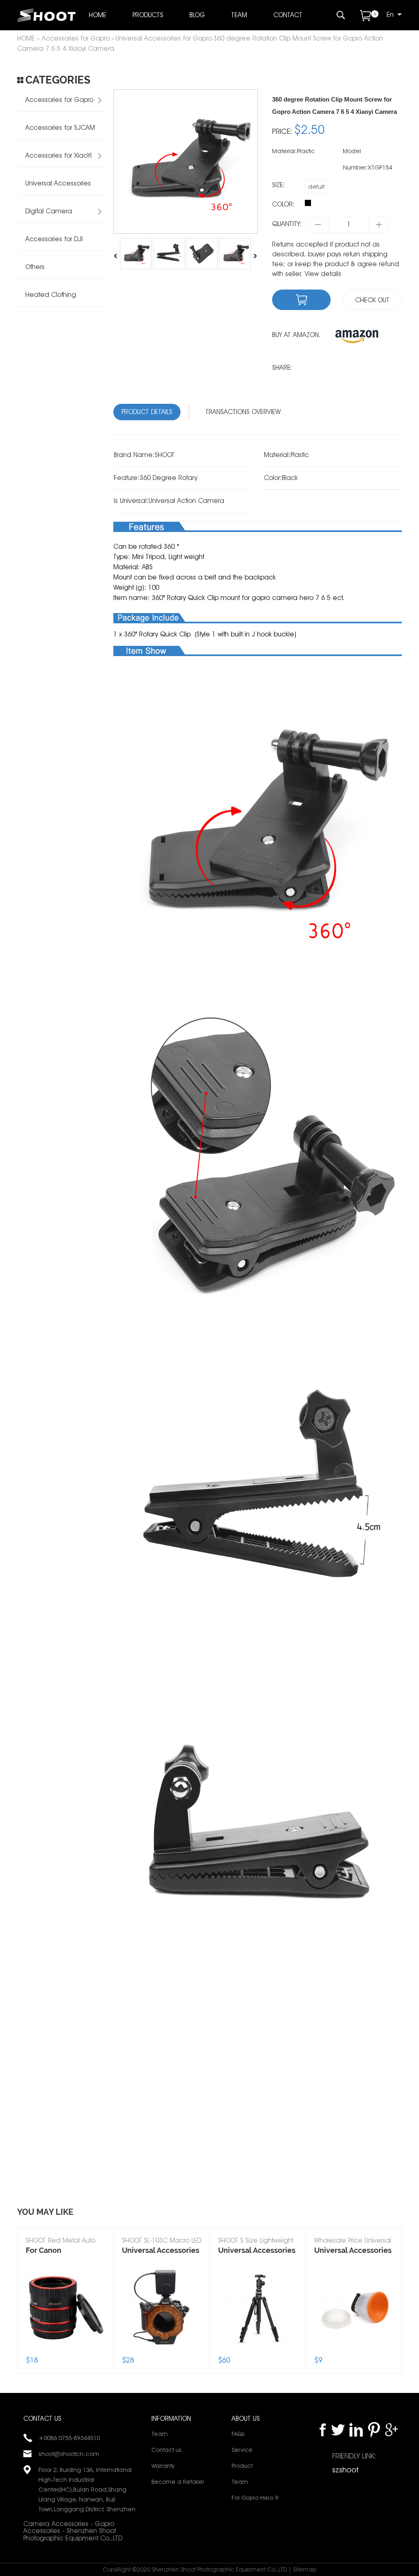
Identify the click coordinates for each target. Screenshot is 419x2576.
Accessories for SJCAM (60, 128)
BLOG (197, 15)
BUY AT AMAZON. (296, 335)
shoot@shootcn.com (69, 2454)
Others (35, 267)
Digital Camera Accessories (45, 215)
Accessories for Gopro (76, 38)
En (390, 15)
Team (160, 2434)
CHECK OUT (372, 300)
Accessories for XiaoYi (59, 155)
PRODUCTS (148, 15)
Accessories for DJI (54, 239)
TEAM (239, 15)
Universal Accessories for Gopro (164, 38)
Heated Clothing (51, 295)
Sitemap (305, 2569)
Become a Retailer (178, 2482)
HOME (98, 15)
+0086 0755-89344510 (69, 2438)
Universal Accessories (58, 183)
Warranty (163, 2466)
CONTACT (288, 15)
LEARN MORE (65, 2297)
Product (242, 2466)
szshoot (345, 2470)
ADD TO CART (65, 2321)
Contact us (166, 2450)
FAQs (238, 2434)
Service (242, 2450)
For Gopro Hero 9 (255, 2498)
